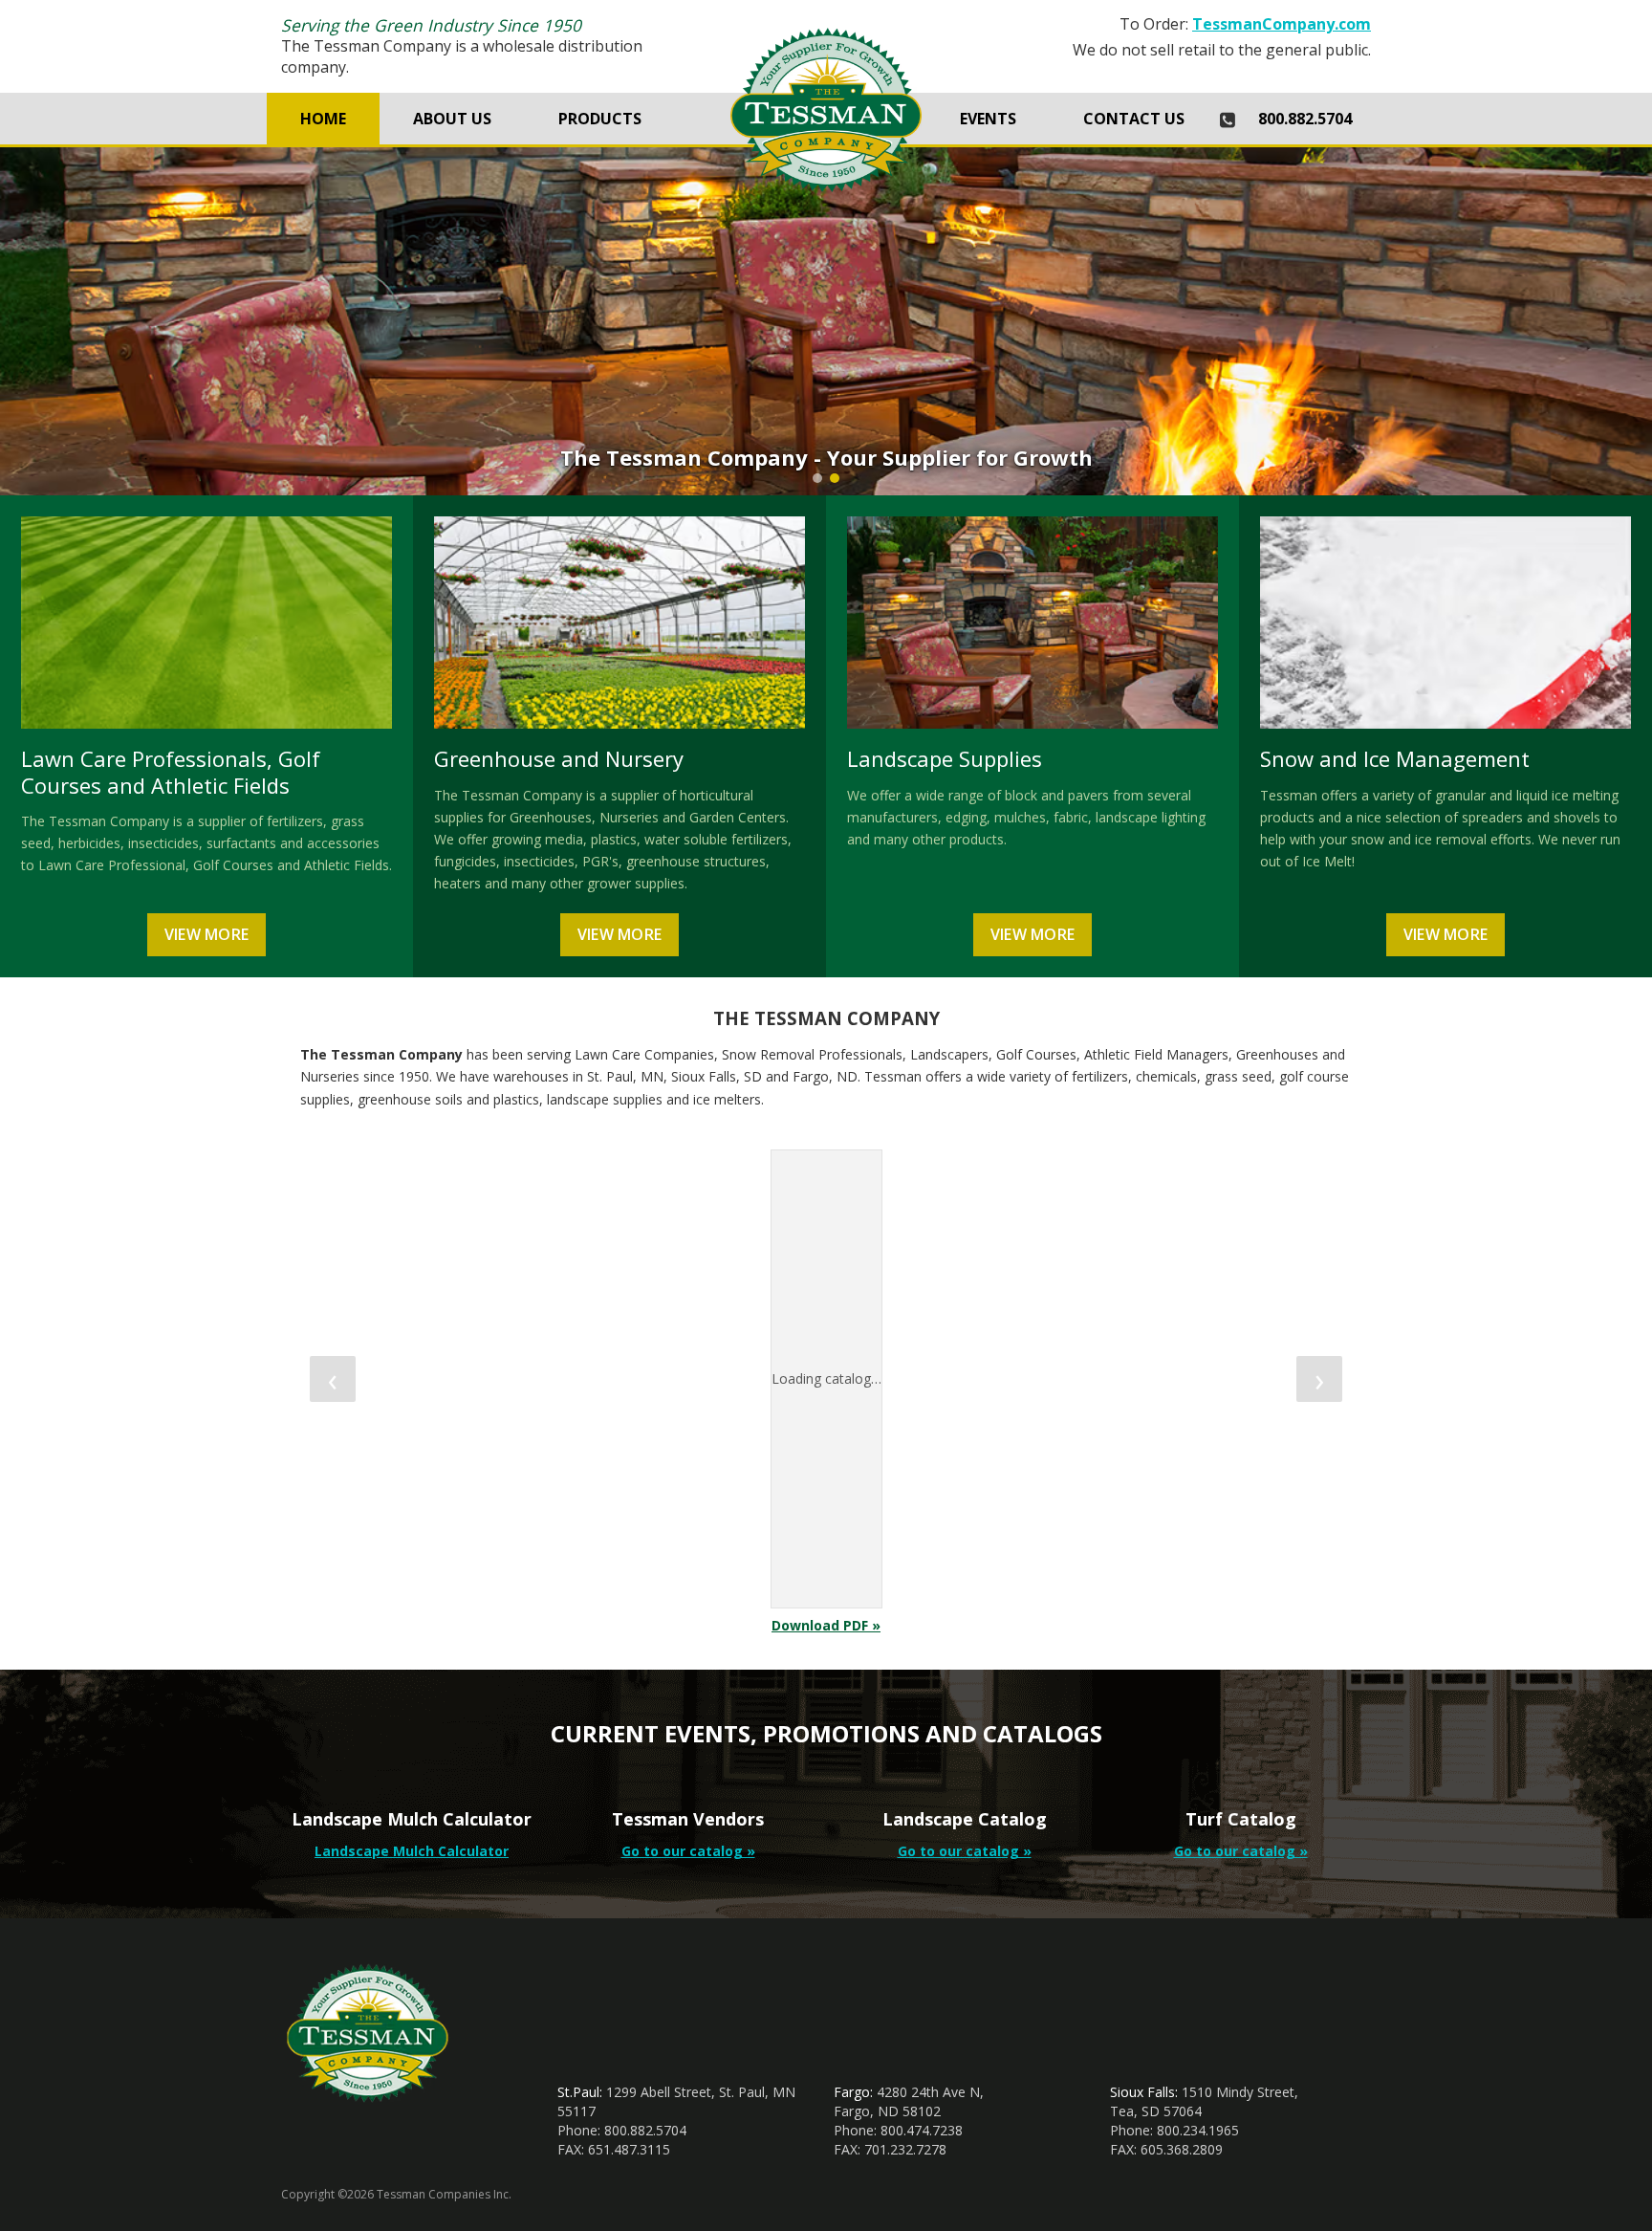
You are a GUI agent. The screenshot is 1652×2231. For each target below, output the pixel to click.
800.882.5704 (1305, 119)
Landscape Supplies (945, 758)
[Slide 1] (817, 478)
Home (323, 119)
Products (600, 119)
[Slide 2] (835, 478)
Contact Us (1134, 119)
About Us (452, 119)
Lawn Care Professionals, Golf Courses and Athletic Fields (171, 772)
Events (988, 119)
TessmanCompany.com (1282, 24)
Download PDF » (826, 1625)
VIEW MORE (207, 934)
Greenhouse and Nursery (559, 758)
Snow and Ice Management (1395, 758)
